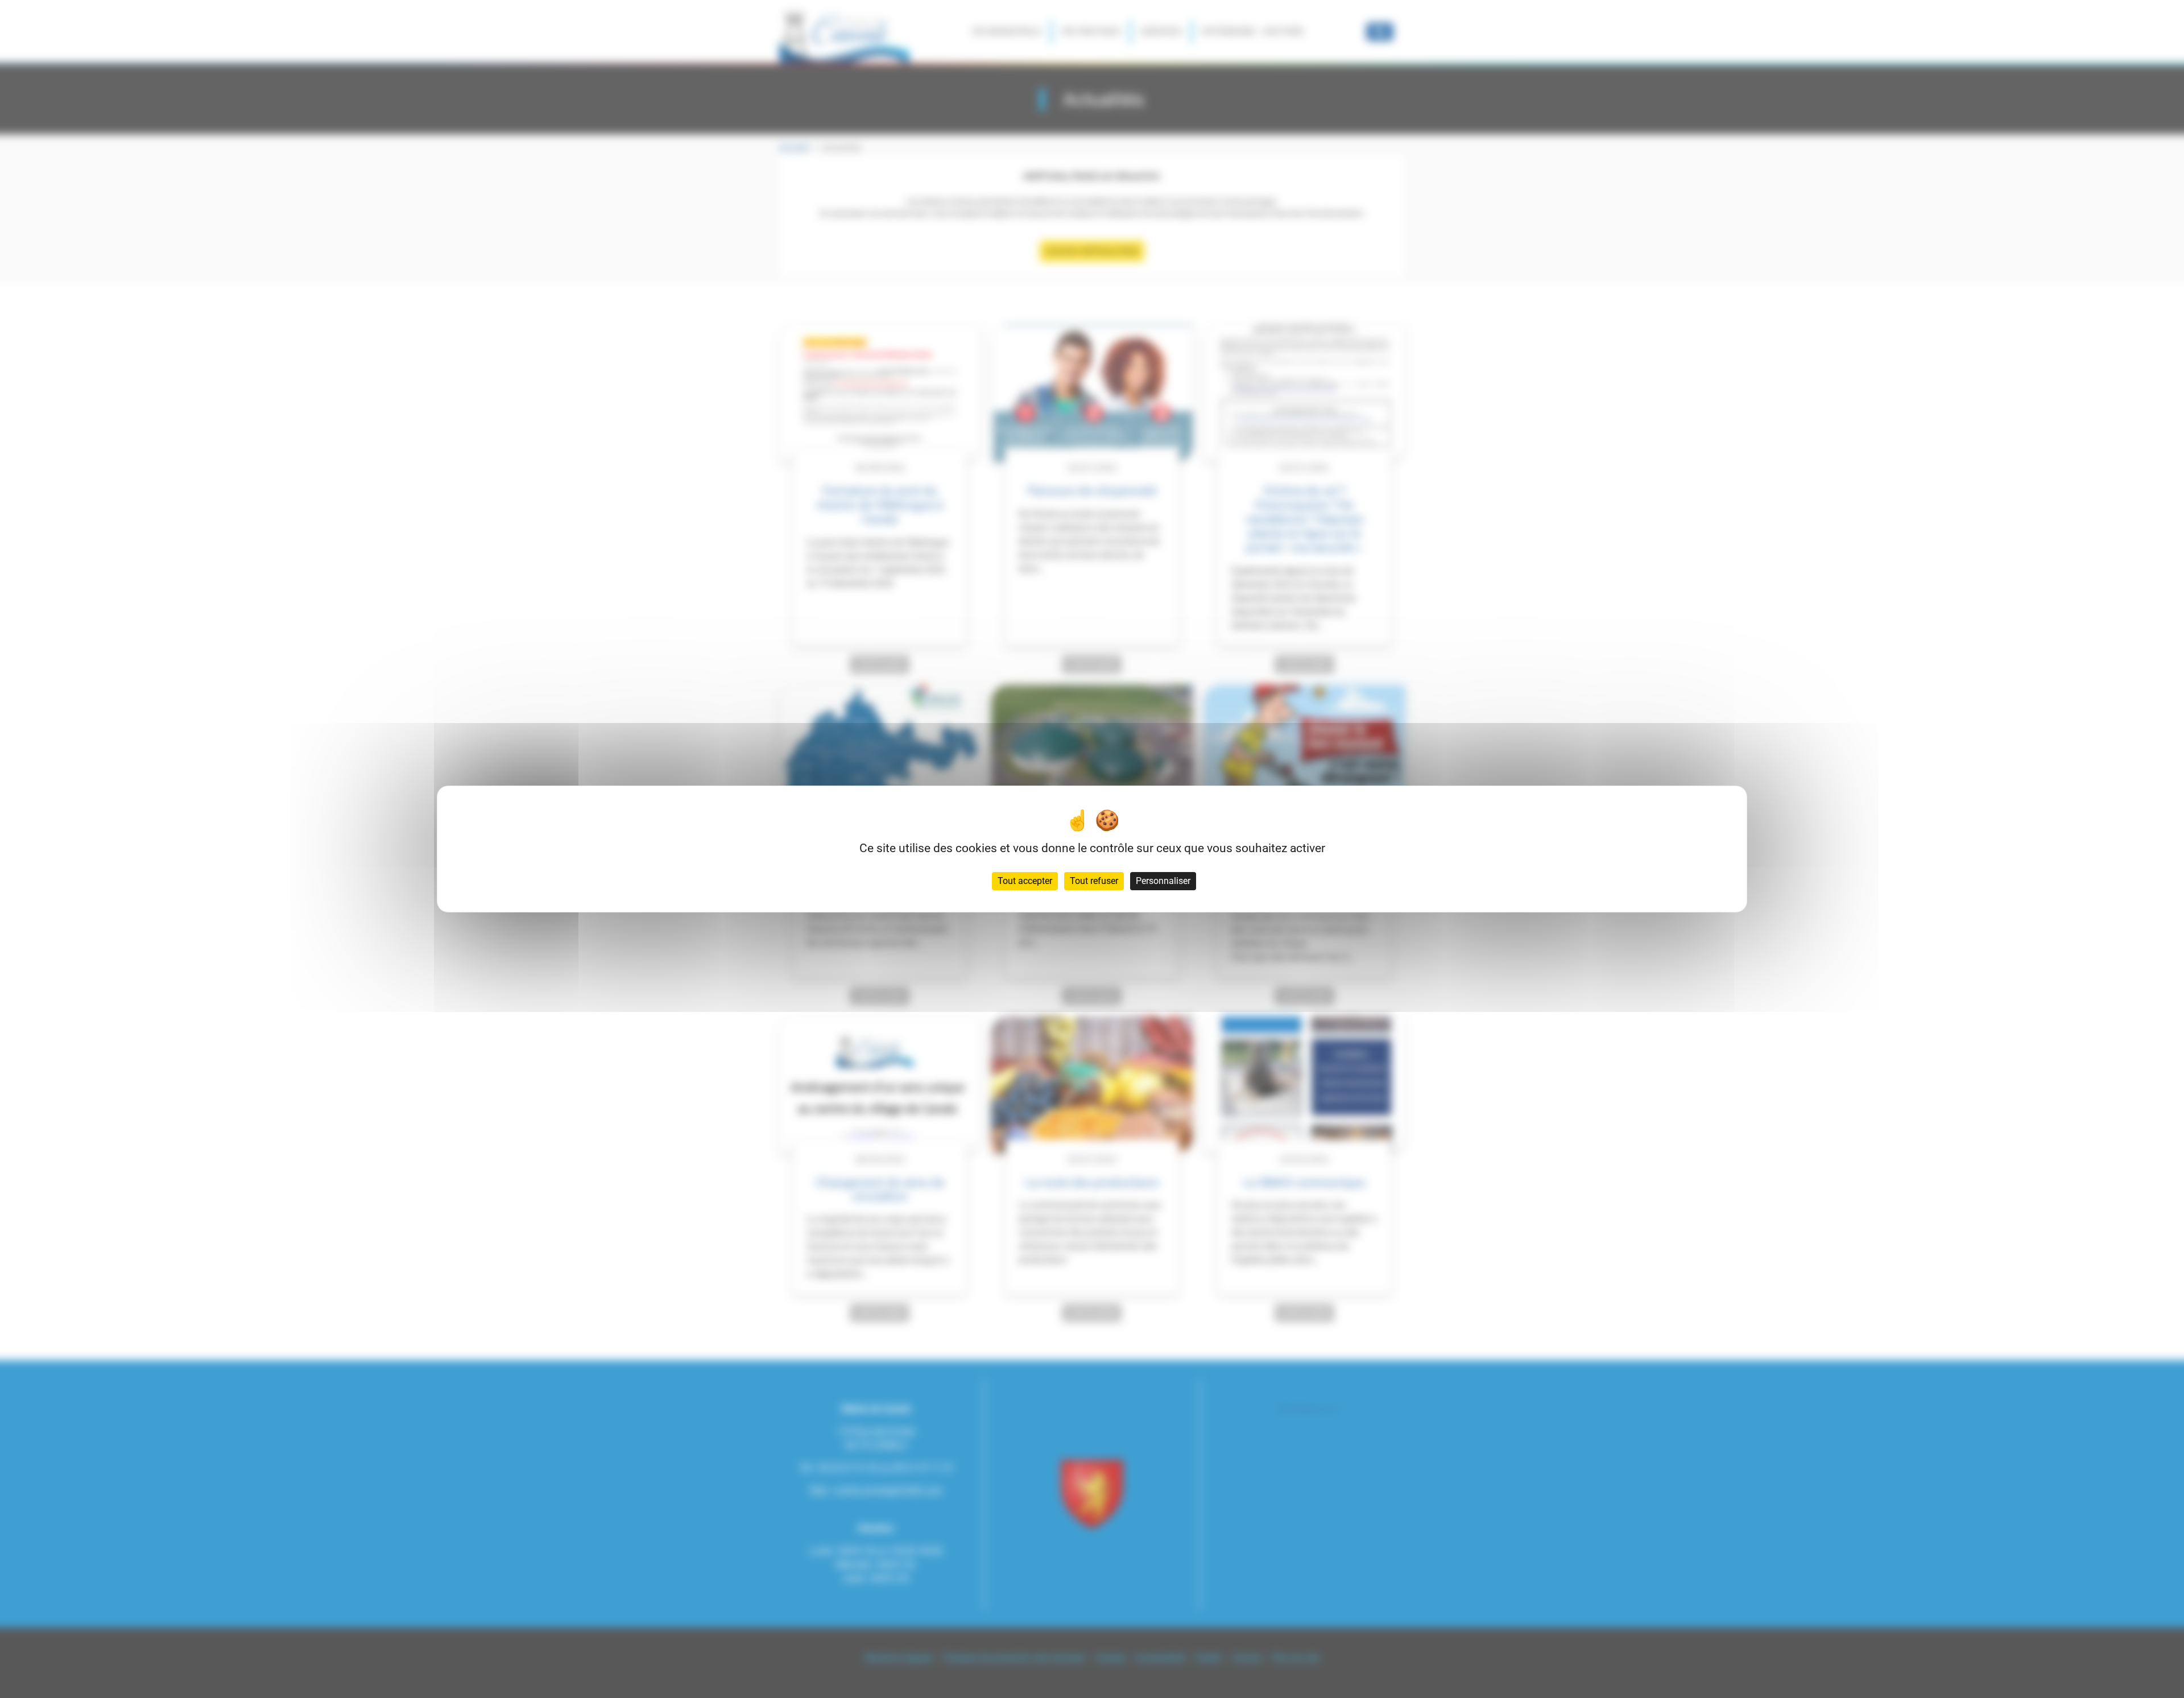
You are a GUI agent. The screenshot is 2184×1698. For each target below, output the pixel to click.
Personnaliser (1163, 881)
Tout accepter (1025, 881)
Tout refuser (1094, 881)
